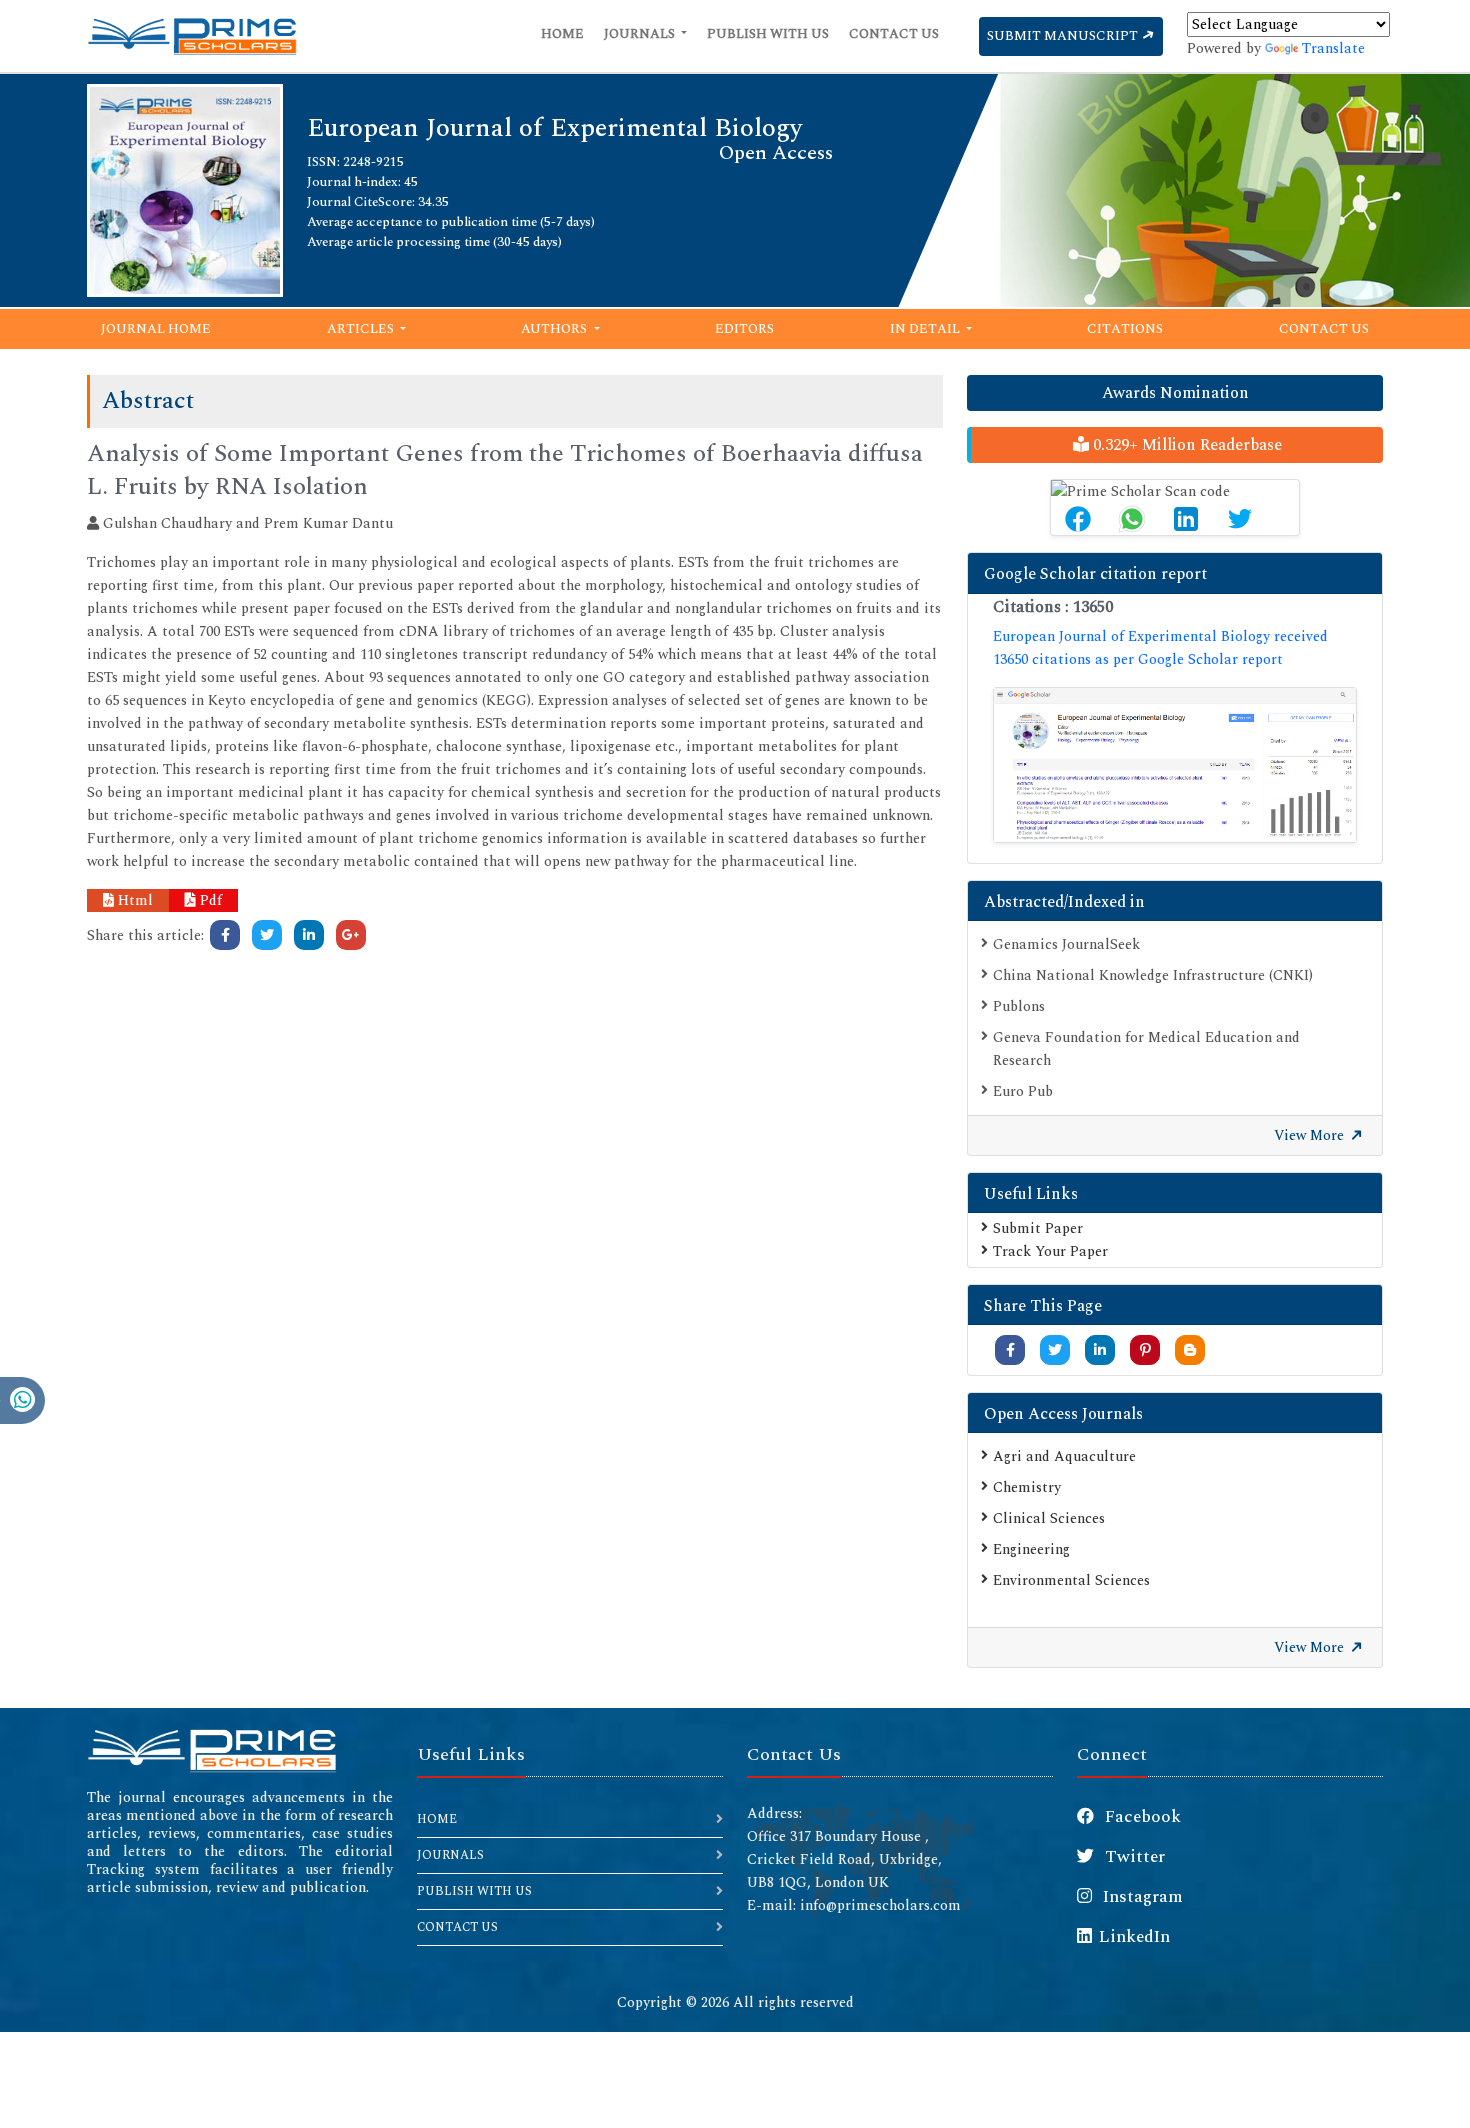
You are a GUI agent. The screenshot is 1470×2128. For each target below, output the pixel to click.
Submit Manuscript (1064, 36)
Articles (362, 329)
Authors (555, 329)
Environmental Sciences (1071, 1580)
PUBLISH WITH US (474, 1891)
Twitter (1133, 1857)
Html (133, 900)
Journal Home (156, 329)
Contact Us (894, 34)
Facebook (1141, 1817)
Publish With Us (768, 34)
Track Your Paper (1050, 1251)
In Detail (926, 329)
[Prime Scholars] (192, 36)
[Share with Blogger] (1190, 1350)
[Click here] (225, 935)
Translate (1333, 48)
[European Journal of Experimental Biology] (185, 189)
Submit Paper (1038, 1228)
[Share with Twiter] (1055, 1350)
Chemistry (1027, 1487)
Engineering (1031, 1549)
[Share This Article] (1078, 519)
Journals (641, 34)
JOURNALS (450, 1855)
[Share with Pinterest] (1145, 1350)
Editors (744, 329)
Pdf (209, 900)
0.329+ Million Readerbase (1185, 445)
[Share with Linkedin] (1100, 1350)
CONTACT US (457, 1927)
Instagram (1141, 1897)
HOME (437, 1819)
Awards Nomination (1175, 393)
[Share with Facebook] (1010, 1350)
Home (562, 34)
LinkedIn (1134, 1937)
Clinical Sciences (1049, 1518)
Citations (1125, 329)
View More (1311, 1135)
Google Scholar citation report (1095, 574)
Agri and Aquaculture (1064, 1456)
